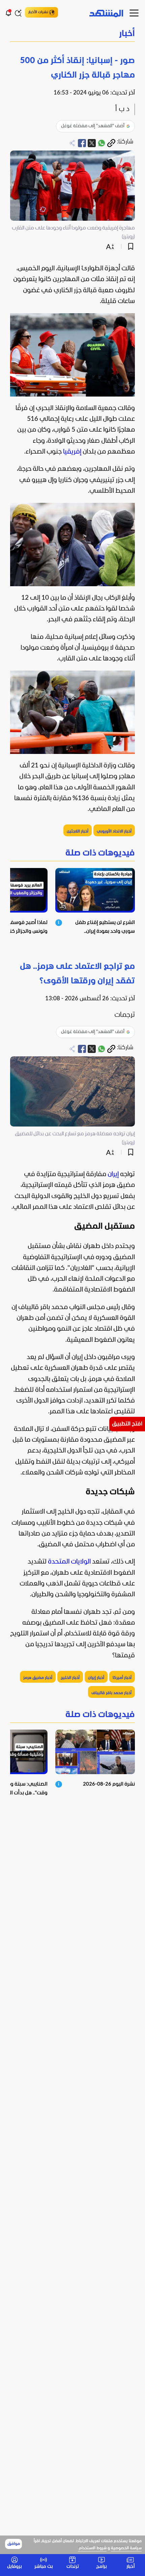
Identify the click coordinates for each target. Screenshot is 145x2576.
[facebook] (82, 143)
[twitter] (92, 143)
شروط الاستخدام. (92, 2548)
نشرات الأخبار (38, 12)
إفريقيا (72, 452)
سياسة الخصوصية (126, 2548)
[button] (72, 34)
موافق (14, 2544)
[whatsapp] (101, 143)
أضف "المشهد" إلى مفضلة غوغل (93, 126)
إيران (113, 1174)
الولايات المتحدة (69, 1562)
